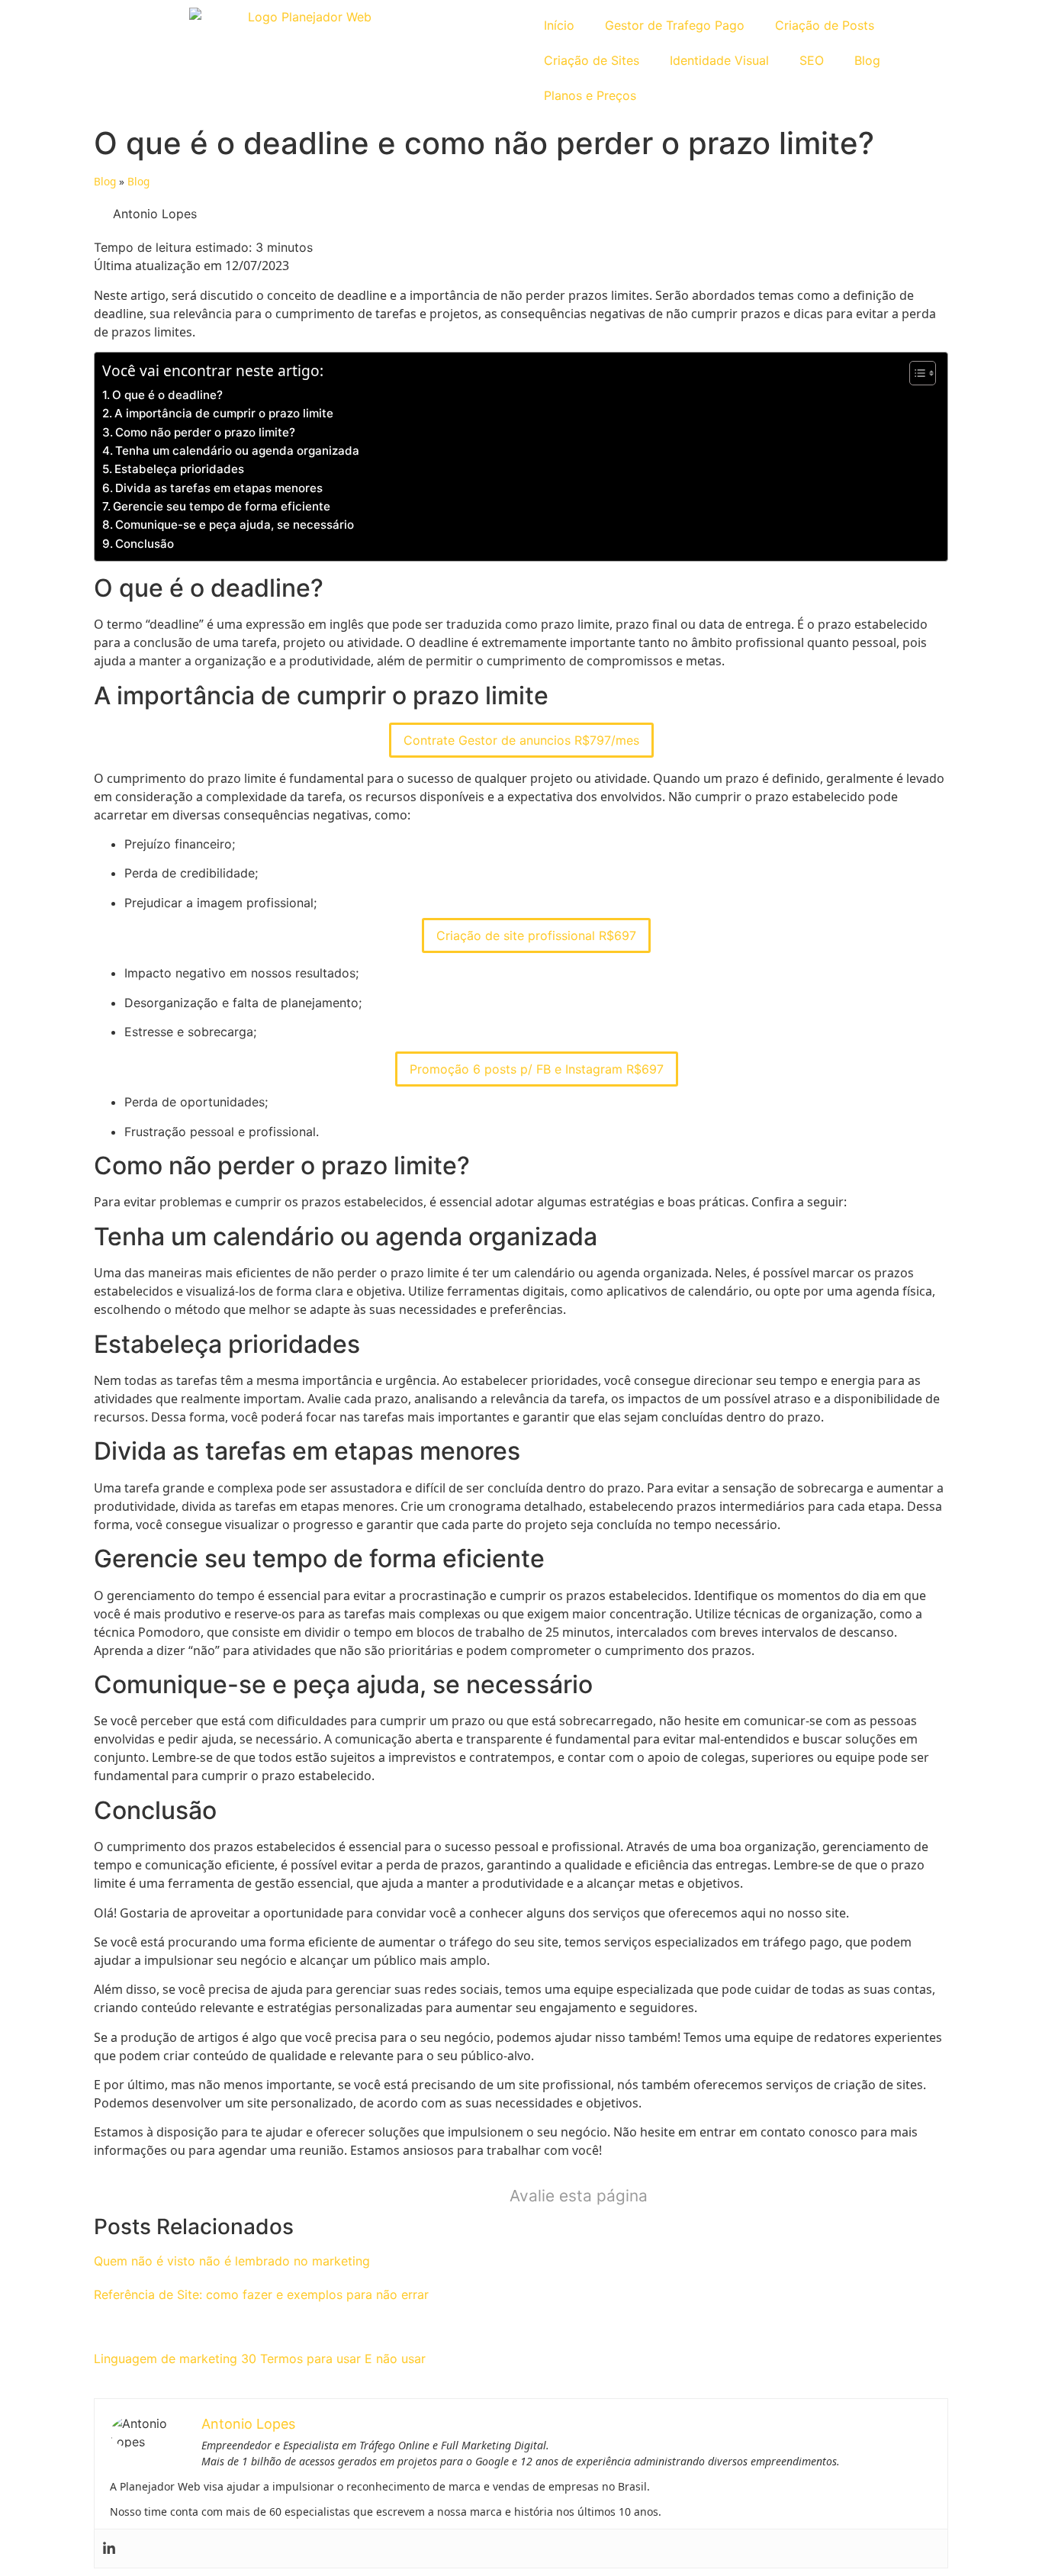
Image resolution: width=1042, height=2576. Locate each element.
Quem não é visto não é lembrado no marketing (232, 2261)
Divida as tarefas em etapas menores (219, 488)
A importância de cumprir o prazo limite (224, 413)
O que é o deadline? (167, 395)
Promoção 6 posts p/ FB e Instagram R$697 (537, 1069)
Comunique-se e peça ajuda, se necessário (235, 525)
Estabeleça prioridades (179, 469)
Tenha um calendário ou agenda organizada (237, 451)
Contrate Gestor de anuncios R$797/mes (521, 740)
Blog (867, 60)
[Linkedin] (109, 2549)
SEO (812, 60)
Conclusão (145, 544)
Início (559, 25)
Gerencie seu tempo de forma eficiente (222, 506)
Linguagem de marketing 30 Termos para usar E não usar (260, 2359)
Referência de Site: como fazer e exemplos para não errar (261, 2294)
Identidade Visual (719, 60)
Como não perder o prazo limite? (205, 432)
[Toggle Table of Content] (915, 373)
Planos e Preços (590, 95)
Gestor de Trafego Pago (675, 25)
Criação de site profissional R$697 (536, 935)
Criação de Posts (825, 25)
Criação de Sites (592, 60)
